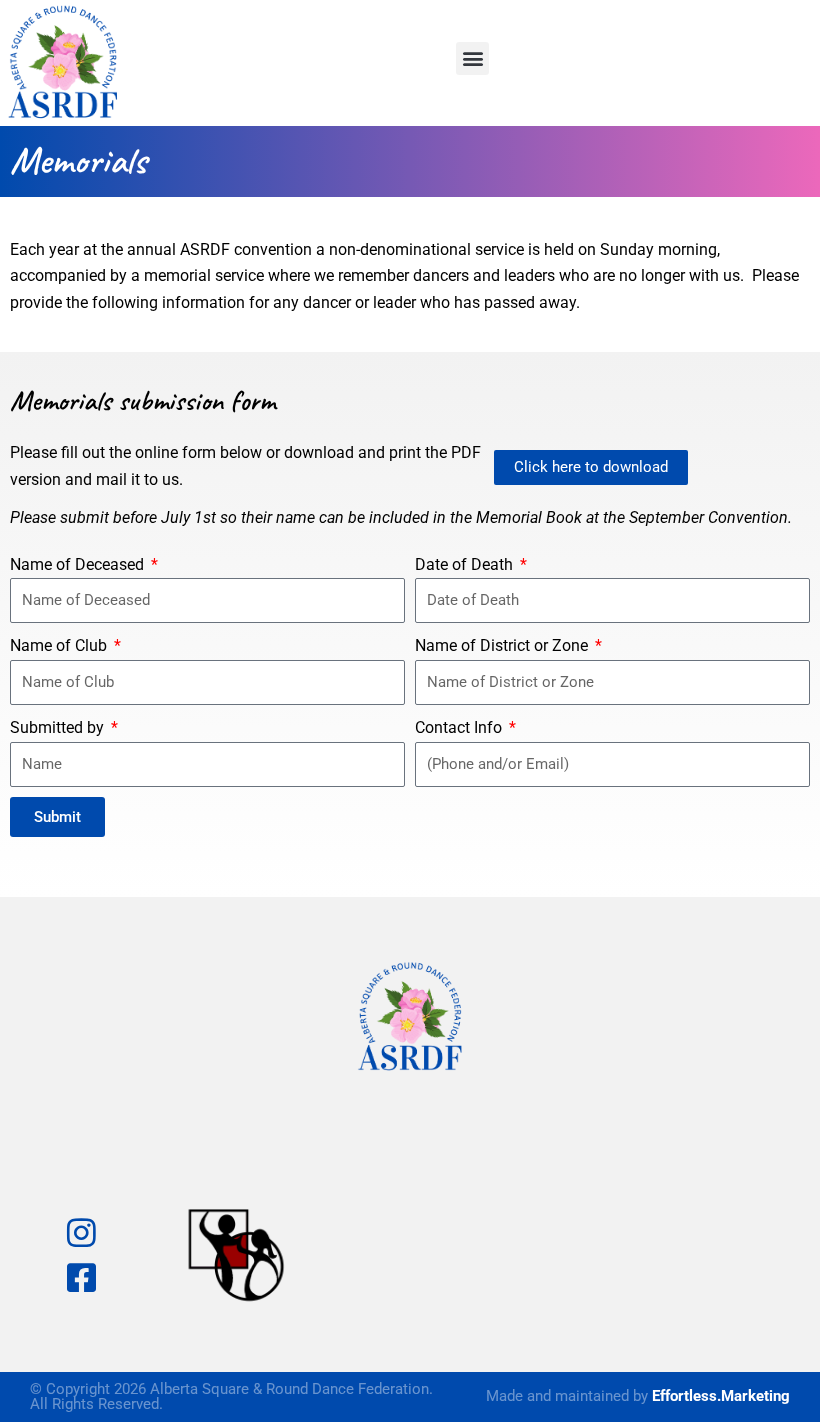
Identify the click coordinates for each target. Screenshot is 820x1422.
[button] (472, 58)
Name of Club (60, 645)
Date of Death (466, 564)
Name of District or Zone (503, 645)
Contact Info (460, 727)
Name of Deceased (79, 564)
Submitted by (59, 727)
